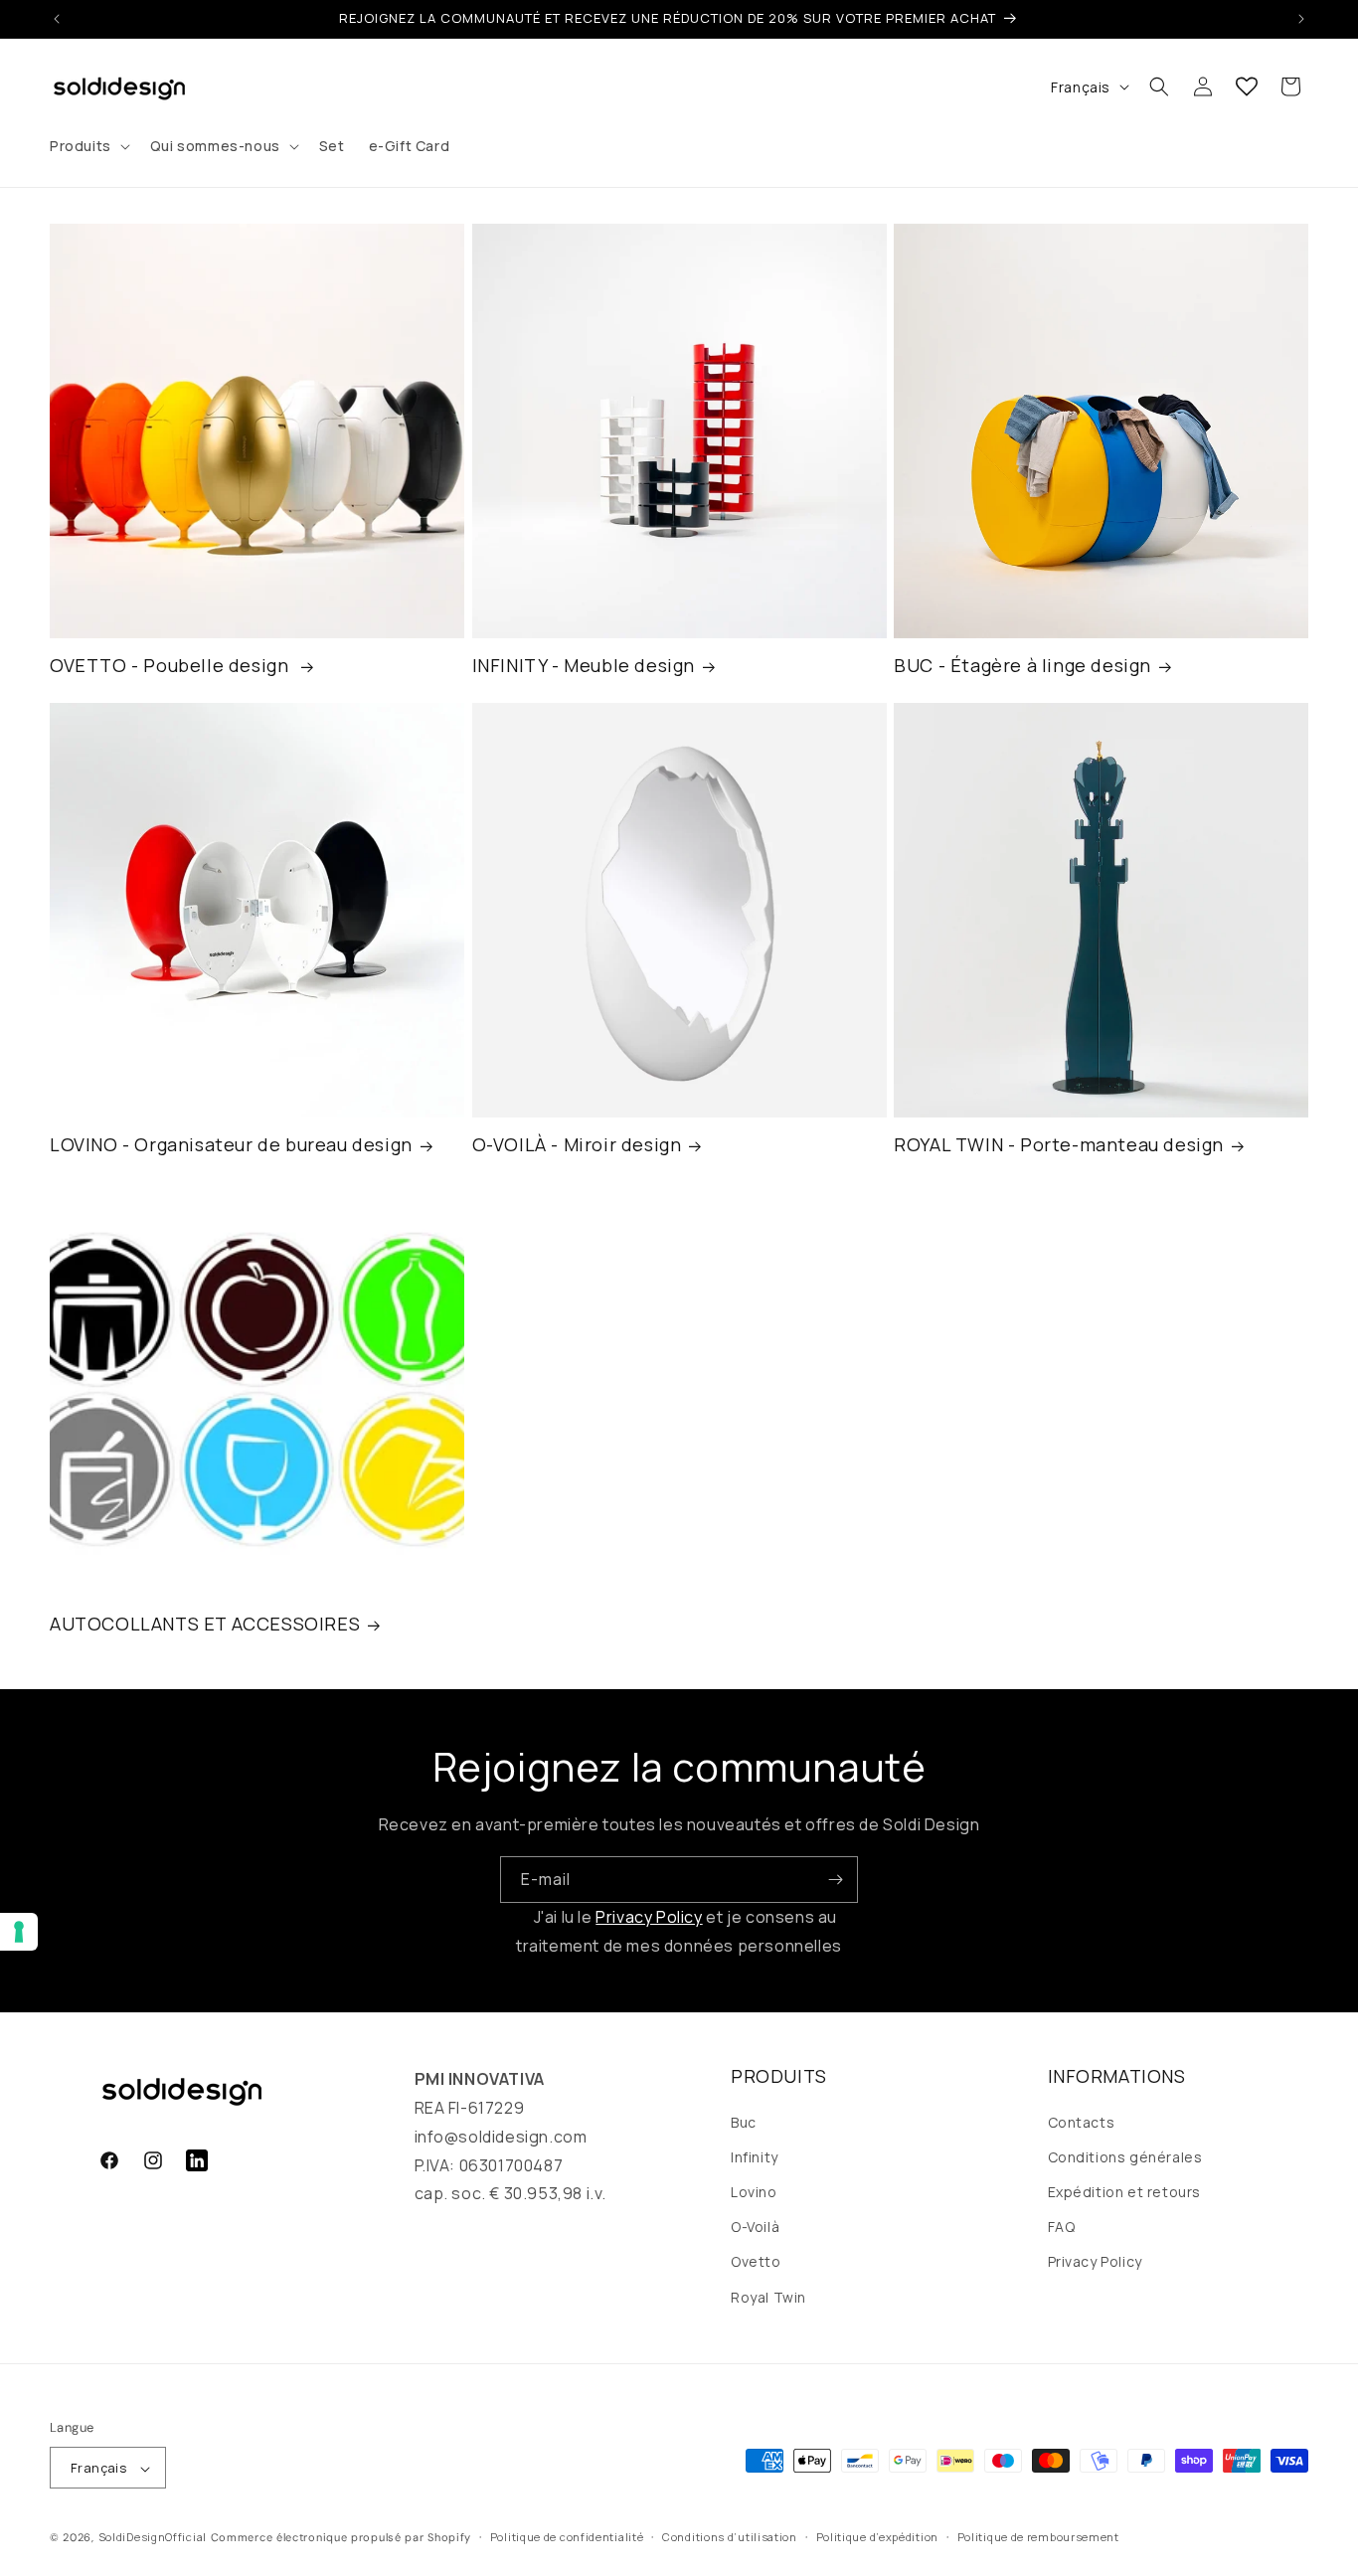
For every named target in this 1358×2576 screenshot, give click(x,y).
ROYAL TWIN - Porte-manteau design (1059, 1146)
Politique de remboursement (1038, 2537)
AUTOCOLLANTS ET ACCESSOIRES (205, 1625)
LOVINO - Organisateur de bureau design (231, 1146)
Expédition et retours (1125, 2191)
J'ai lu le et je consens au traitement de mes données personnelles (679, 1931)
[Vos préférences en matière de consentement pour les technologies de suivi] (19, 1932)
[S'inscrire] (835, 1880)
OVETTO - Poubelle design (171, 667)
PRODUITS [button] (779, 2076)
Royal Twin (768, 2296)
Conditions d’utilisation (730, 2537)
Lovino (754, 2191)
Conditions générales (1125, 2156)
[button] (88, 146)
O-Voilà (755, 2227)
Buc (744, 2121)
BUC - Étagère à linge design (1022, 667)
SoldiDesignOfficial (153, 2538)
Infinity (755, 2156)
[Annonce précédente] (57, 19)
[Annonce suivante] (1301, 19)
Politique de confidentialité (567, 2537)
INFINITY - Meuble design (584, 667)
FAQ (1062, 2227)
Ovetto (756, 2261)
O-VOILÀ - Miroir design (577, 1146)
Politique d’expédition (877, 2537)
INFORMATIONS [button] (1117, 2076)
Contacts (1082, 2121)
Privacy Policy (649, 1917)
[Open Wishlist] (1247, 86)
